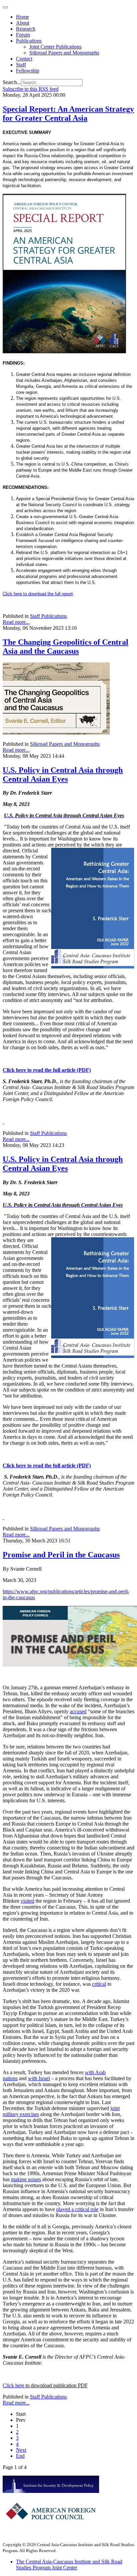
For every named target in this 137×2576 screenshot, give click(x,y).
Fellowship (28, 71)
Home (22, 17)
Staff (21, 65)
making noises (26, 2179)
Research (26, 29)
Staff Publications (48, 616)
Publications (29, 41)
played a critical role (77, 2209)
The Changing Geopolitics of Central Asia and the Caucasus (66, 647)
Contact (24, 59)
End (20, 2456)
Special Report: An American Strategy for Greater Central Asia (68, 113)
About (23, 23)
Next (21, 2450)
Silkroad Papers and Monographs (64, 53)
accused (78, 1711)
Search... (12, 82)
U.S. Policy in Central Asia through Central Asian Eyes (63, 775)
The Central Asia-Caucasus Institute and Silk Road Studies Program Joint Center (69, 2565)
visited (27, 1901)
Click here (13, 2385)
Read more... (16, 622)
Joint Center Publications (55, 47)
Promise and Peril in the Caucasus (61, 1555)
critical (99, 1984)
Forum (23, 35)
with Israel (39, 2078)
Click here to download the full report (38, 594)
